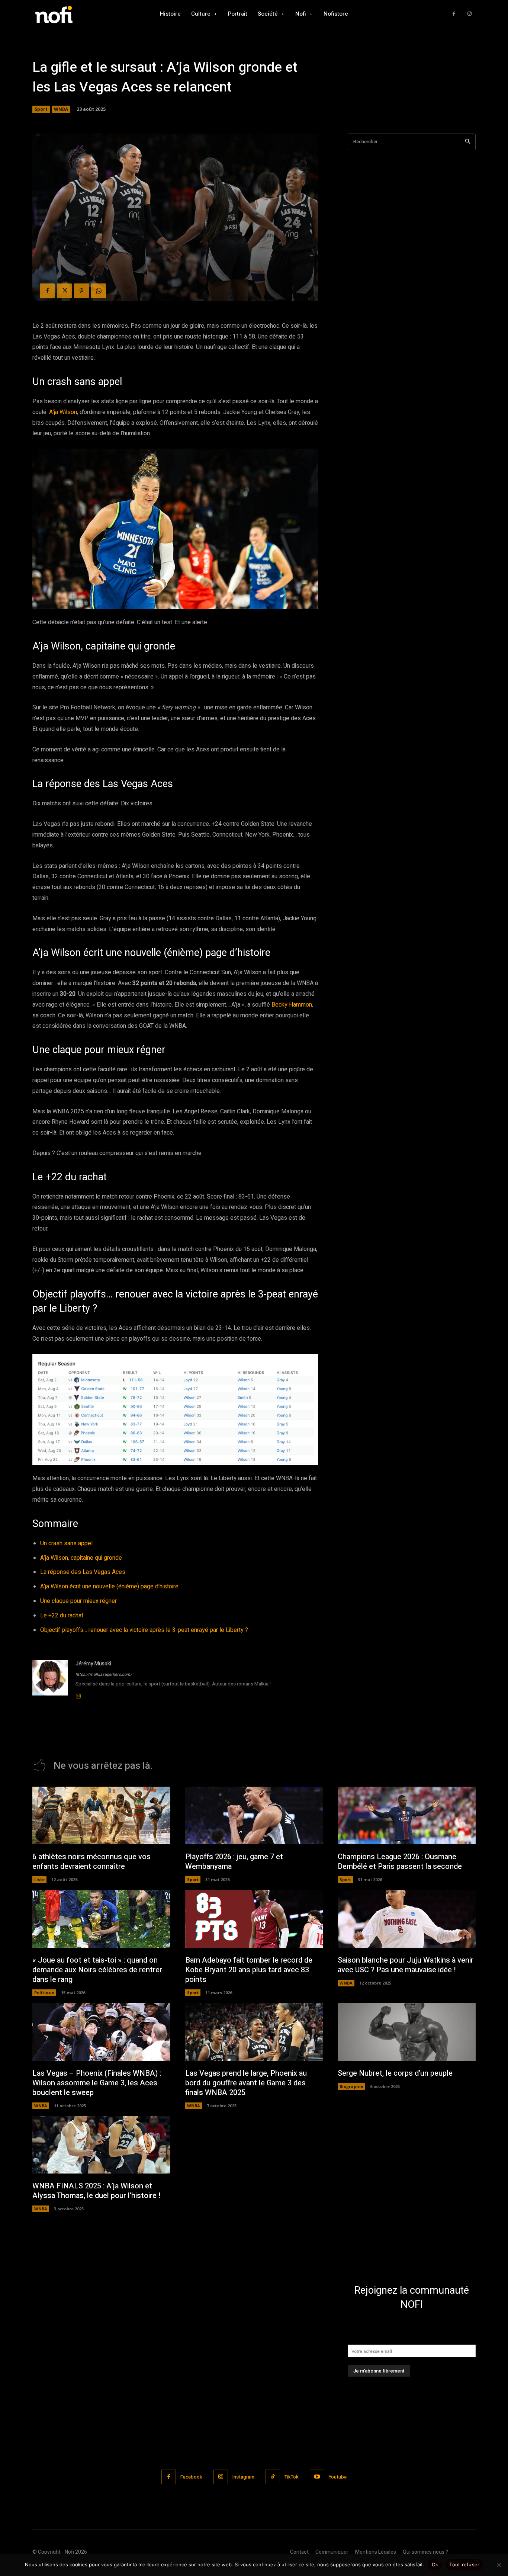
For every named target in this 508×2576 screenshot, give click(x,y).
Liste (39, 1879)
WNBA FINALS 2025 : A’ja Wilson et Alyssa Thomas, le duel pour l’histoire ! (96, 2191)
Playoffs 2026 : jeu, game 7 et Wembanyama (234, 1862)
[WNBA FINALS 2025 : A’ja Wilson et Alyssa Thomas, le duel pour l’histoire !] (101, 2145)
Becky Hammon (292, 1005)
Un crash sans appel (66, 1543)
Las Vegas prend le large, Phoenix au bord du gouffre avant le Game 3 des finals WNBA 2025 (246, 2083)
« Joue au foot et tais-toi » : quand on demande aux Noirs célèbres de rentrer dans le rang (97, 1970)
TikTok (292, 2477)
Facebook (191, 2477)
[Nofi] (74, 14)
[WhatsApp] (99, 291)
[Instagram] (470, 14)
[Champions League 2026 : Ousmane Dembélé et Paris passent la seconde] (407, 1816)
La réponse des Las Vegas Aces (83, 1572)
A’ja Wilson (63, 412)
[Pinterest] (81, 291)
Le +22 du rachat (62, 1616)
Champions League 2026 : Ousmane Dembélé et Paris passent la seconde (400, 1862)
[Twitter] (64, 291)
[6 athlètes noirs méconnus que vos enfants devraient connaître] (101, 1816)
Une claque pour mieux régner (78, 1601)
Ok (435, 2564)
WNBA (61, 109)
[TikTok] (273, 2477)
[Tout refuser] (499, 2565)
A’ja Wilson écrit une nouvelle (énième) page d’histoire (109, 1587)
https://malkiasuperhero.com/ (104, 1674)
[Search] (468, 142)
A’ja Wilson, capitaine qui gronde (81, 1558)
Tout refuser (464, 2564)
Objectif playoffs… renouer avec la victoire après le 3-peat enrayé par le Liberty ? (144, 1630)
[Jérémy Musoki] (50, 1680)
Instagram (243, 2477)
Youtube (338, 2477)
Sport (41, 109)
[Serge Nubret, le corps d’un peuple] (407, 2032)
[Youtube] (317, 2477)
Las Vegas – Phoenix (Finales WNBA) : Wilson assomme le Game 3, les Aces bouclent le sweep (97, 2083)
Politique (44, 1993)
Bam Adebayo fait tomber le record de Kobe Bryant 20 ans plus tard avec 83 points (249, 1970)
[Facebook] (454, 14)
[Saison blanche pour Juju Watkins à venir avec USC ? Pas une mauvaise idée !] (407, 1919)
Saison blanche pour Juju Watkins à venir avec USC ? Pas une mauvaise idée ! (406, 1965)
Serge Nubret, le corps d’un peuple (395, 2073)
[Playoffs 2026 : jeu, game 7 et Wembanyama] (254, 1816)
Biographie (351, 2086)
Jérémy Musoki (93, 1664)
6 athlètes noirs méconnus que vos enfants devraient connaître (91, 1862)
